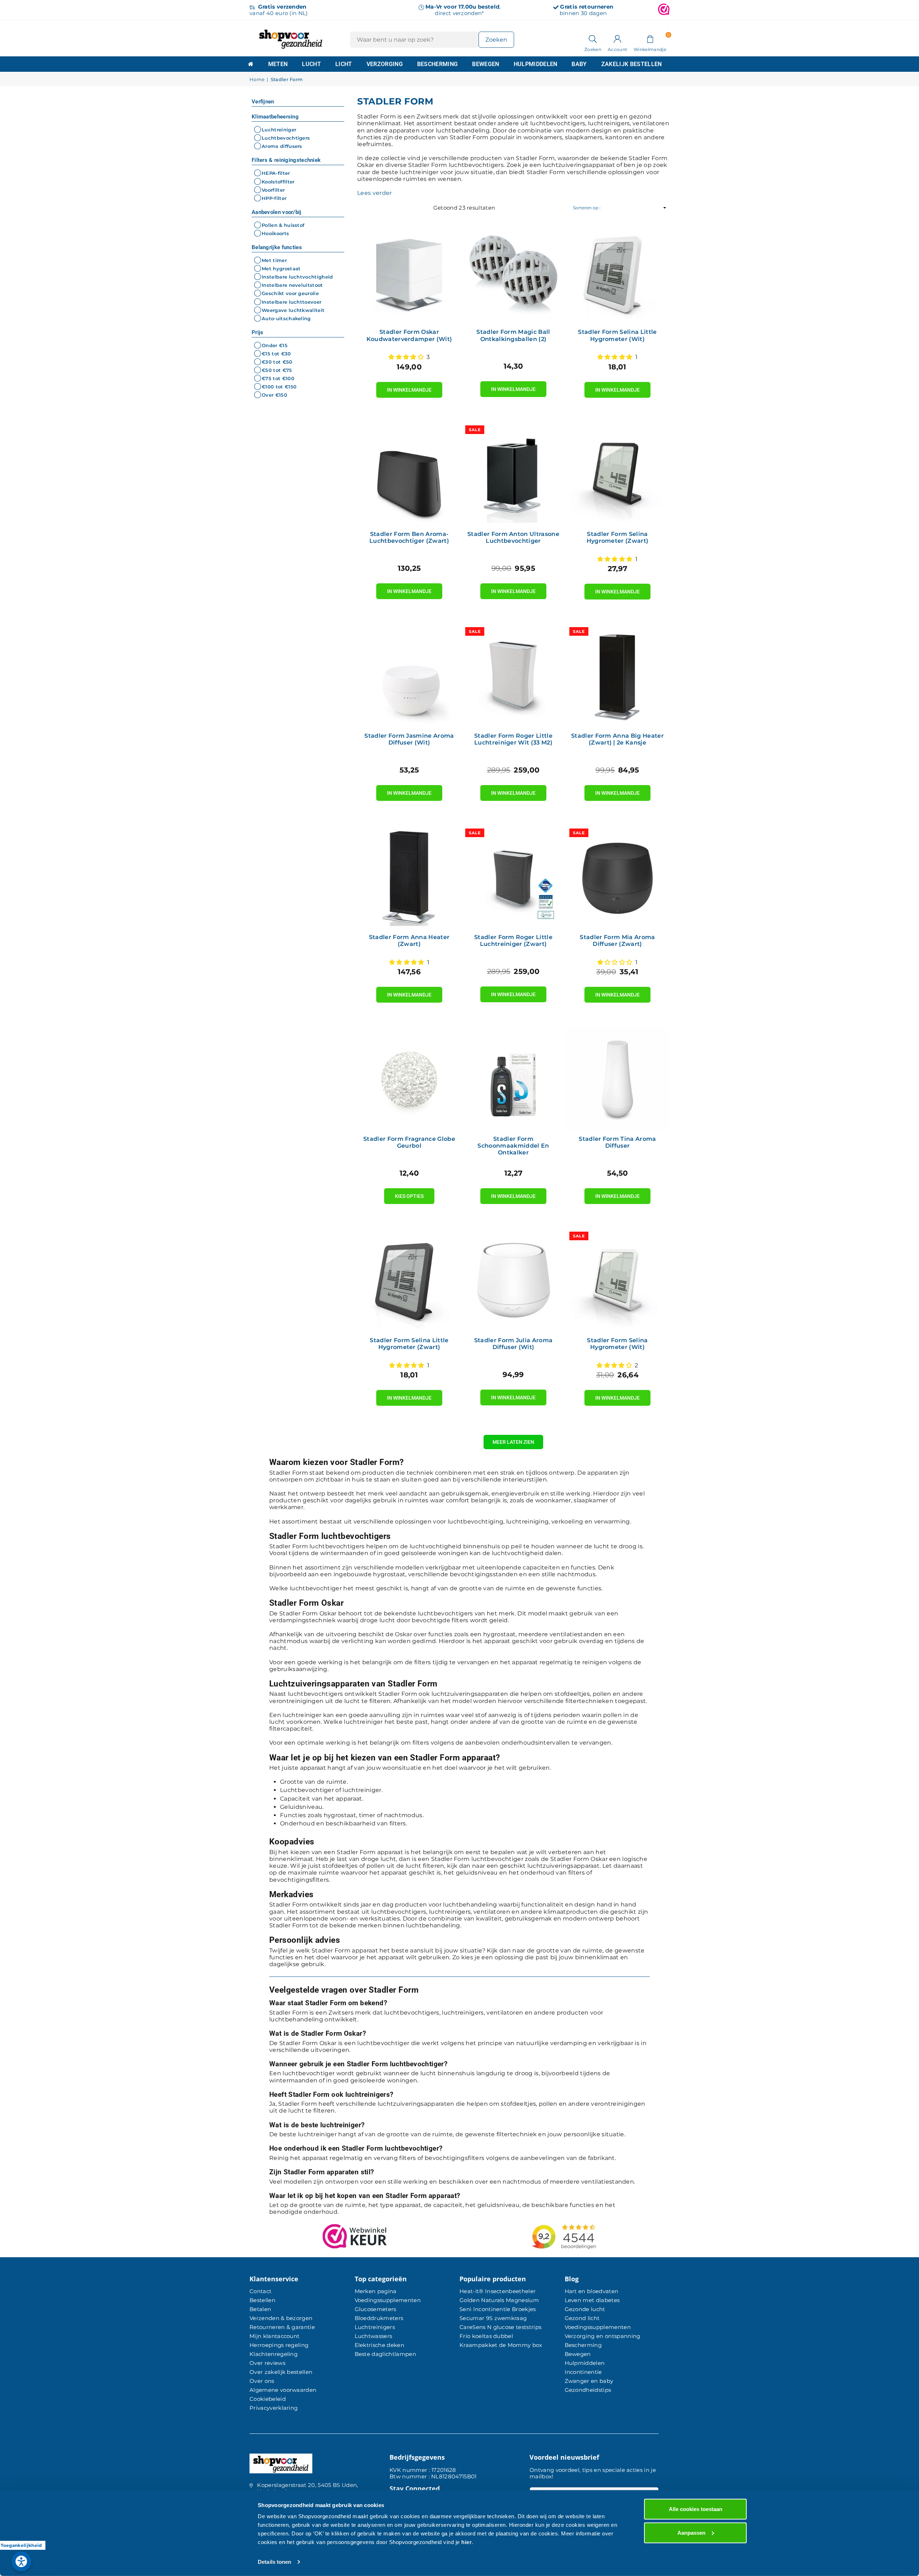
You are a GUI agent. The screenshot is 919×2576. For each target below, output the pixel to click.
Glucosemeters (375, 2309)
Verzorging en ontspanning (603, 2336)
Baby (579, 64)
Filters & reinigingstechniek (286, 160)
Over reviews (267, 2363)
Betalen (260, 2309)
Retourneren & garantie (282, 2327)
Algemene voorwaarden (283, 2390)
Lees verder (375, 193)
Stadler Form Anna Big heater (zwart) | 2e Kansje (617, 739)
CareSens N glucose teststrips (500, 2327)
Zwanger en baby (589, 2381)
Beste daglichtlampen (385, 2354)
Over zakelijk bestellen (281, 2372)
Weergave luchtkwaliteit (293, 310)
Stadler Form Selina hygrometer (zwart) (618, 537)
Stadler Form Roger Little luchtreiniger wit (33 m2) (513, 739)
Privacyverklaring (274, 2408)
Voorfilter (273, 190)
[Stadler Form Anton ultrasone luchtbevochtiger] (513, 473)
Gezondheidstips (588, 2390)
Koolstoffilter (278, 182)
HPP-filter (274, 198)
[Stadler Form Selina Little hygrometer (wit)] (617, 271)
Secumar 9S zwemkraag (493, 2318)
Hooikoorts (275, 233)
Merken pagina (376, 2291)
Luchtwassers (374, 2336)
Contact (260, 2291)
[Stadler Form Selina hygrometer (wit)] (617, 1280)
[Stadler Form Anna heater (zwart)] (409, 877)
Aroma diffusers (282, 146)
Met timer (274, 260)
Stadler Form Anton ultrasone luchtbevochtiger (513, 537)
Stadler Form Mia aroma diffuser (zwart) (617, 941)
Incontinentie (583, 2372)
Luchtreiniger (279, 130)
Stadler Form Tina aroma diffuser (617, 1142)
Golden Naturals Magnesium (499, 2300)
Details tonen (274, 2562)
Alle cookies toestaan (696, 2509)
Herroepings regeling (279, 2345)
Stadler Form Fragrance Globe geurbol (409, 1142)
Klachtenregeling (274, 2354)
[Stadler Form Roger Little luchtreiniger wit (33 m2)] (513, 675)
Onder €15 (275, 345)
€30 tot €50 (277, 362)
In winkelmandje (409, 387)
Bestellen (262, 2300)
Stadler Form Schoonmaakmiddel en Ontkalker (513, 1146)
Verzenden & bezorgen (281, 2318)
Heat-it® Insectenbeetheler (498, 2291)
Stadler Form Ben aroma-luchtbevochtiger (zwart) (409, 537)
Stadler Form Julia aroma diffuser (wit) (514, 1344)
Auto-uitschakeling (286, 318)
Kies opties (409, 1194)
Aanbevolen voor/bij (277, 212)
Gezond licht (582, 2318)
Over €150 (274, 395)
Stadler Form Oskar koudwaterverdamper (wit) (409, 335)
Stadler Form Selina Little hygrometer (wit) (617, 335)
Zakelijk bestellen (632, 64)
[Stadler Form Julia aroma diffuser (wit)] (513, 1280)
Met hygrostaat (281, 269)
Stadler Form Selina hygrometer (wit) (617, 1344)
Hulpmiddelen (536, 64)
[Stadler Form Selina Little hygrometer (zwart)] (409, 1280)
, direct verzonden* (463, 10)
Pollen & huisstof (283, 225)
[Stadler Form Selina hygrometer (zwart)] (617, 473)
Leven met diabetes (592, 2300)
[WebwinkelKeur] (664, 10)
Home (257, 80)
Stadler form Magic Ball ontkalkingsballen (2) (513, 335)
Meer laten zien (513, 1442)
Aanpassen (691, 2532)
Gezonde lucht (585, 2309)
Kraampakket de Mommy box (501, 2345)
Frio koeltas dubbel (486, 2336)
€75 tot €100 (278, 378)
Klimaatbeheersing (275, 117)
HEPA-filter (276, 173)
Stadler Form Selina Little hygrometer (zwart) (409, 1344)
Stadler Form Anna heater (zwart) (409, 941)
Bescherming (438, 64)
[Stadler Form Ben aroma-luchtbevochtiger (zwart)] (409, 473)
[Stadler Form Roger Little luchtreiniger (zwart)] (513, 877)
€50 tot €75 (277, 370)
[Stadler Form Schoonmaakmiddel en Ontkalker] (513, 1078)
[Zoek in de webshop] (593, 38)
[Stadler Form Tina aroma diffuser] (617, 1078)
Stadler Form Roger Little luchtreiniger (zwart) (513, 941)
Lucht (311, 64)
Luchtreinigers (375, 2327)
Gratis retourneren (587, 7)
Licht (344, 64)
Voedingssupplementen (388, 2300)
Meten (278, 64)
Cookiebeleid (268, 2399)
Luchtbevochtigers (286, 138)
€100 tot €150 (279, 387)
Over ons (262, 2381)
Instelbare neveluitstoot (292, 285)
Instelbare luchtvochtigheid (297, 277)
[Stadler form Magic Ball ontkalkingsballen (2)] (513, 271)
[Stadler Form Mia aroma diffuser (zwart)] (617, 877)
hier (467, 2542)
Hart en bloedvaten (592, 2291)
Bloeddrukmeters (379, 2318)
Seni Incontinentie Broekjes (498, 2309)
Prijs (258, 332)
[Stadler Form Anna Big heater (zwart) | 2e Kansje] (617, 675)
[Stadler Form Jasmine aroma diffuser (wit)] (409, 675)
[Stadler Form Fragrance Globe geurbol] (409, 1078)
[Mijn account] (617, 38)
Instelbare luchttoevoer (291, 302)
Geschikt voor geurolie (290, 294)
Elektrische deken (379, 2345)
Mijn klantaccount (274, 2336)
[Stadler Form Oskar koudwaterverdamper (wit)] (409, 271)
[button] (650, 38)
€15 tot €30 (276, 354)
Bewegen (486, 64)
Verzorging (385, 64)
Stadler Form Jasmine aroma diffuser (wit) (409, 739)
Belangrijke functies (277, 247)
